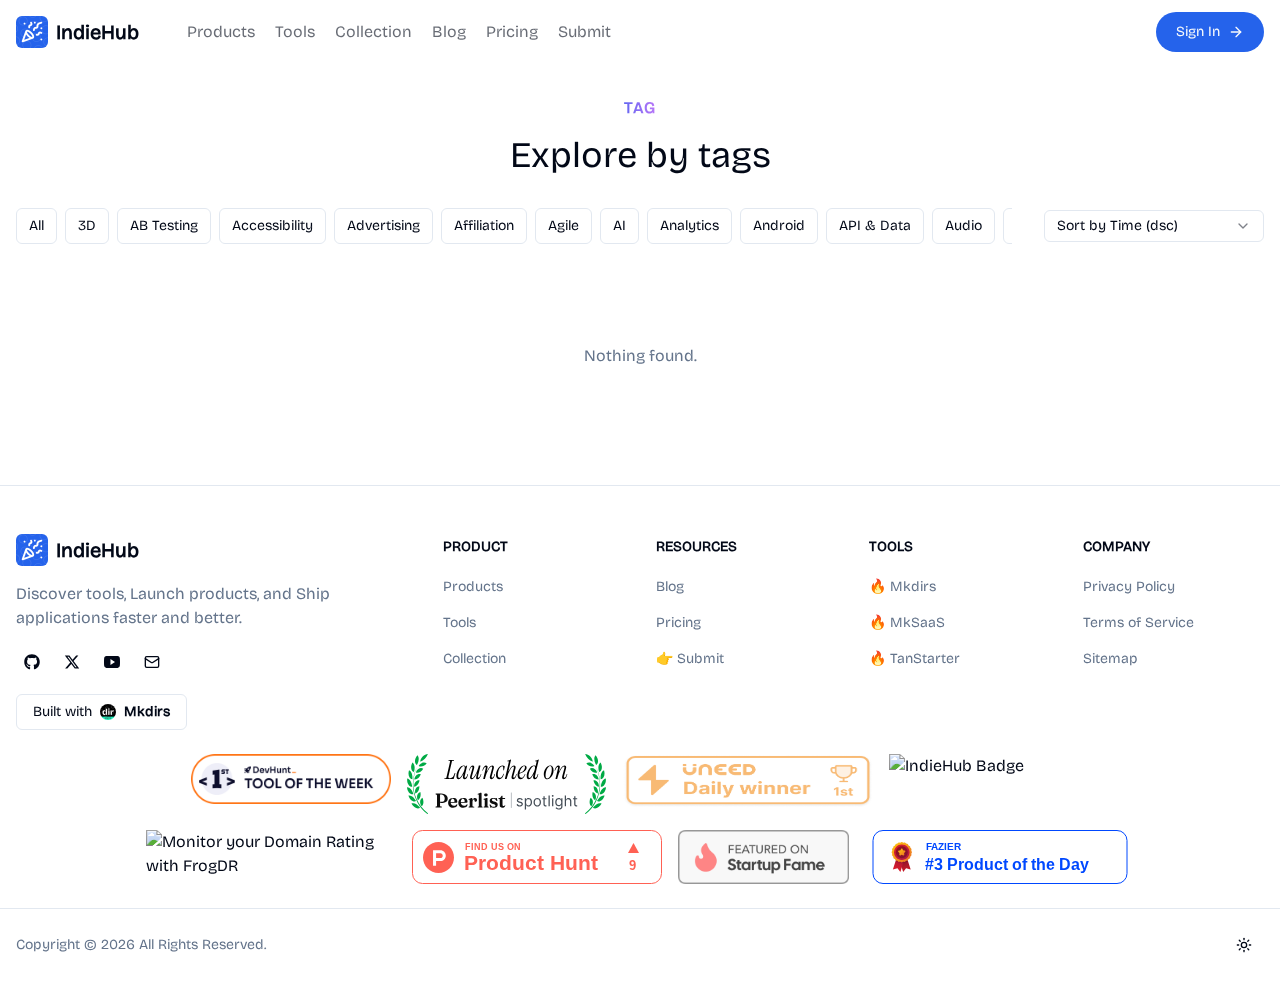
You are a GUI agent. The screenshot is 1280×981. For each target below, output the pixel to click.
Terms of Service (1138, 622)
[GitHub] (32, 662)
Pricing (512, 31)
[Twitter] (72, 662)
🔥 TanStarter (914, 658)
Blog (449, 31)
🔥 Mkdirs (902, 586)
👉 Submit (690, 658)
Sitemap (1110, 658)
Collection (373, 31)
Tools (295, 31)
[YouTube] (112, 662)
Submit (584, 31)
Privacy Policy (1129, 586)
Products (221, 31)
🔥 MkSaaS (907, 622)
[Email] (152, 662)
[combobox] (1154, 226)
